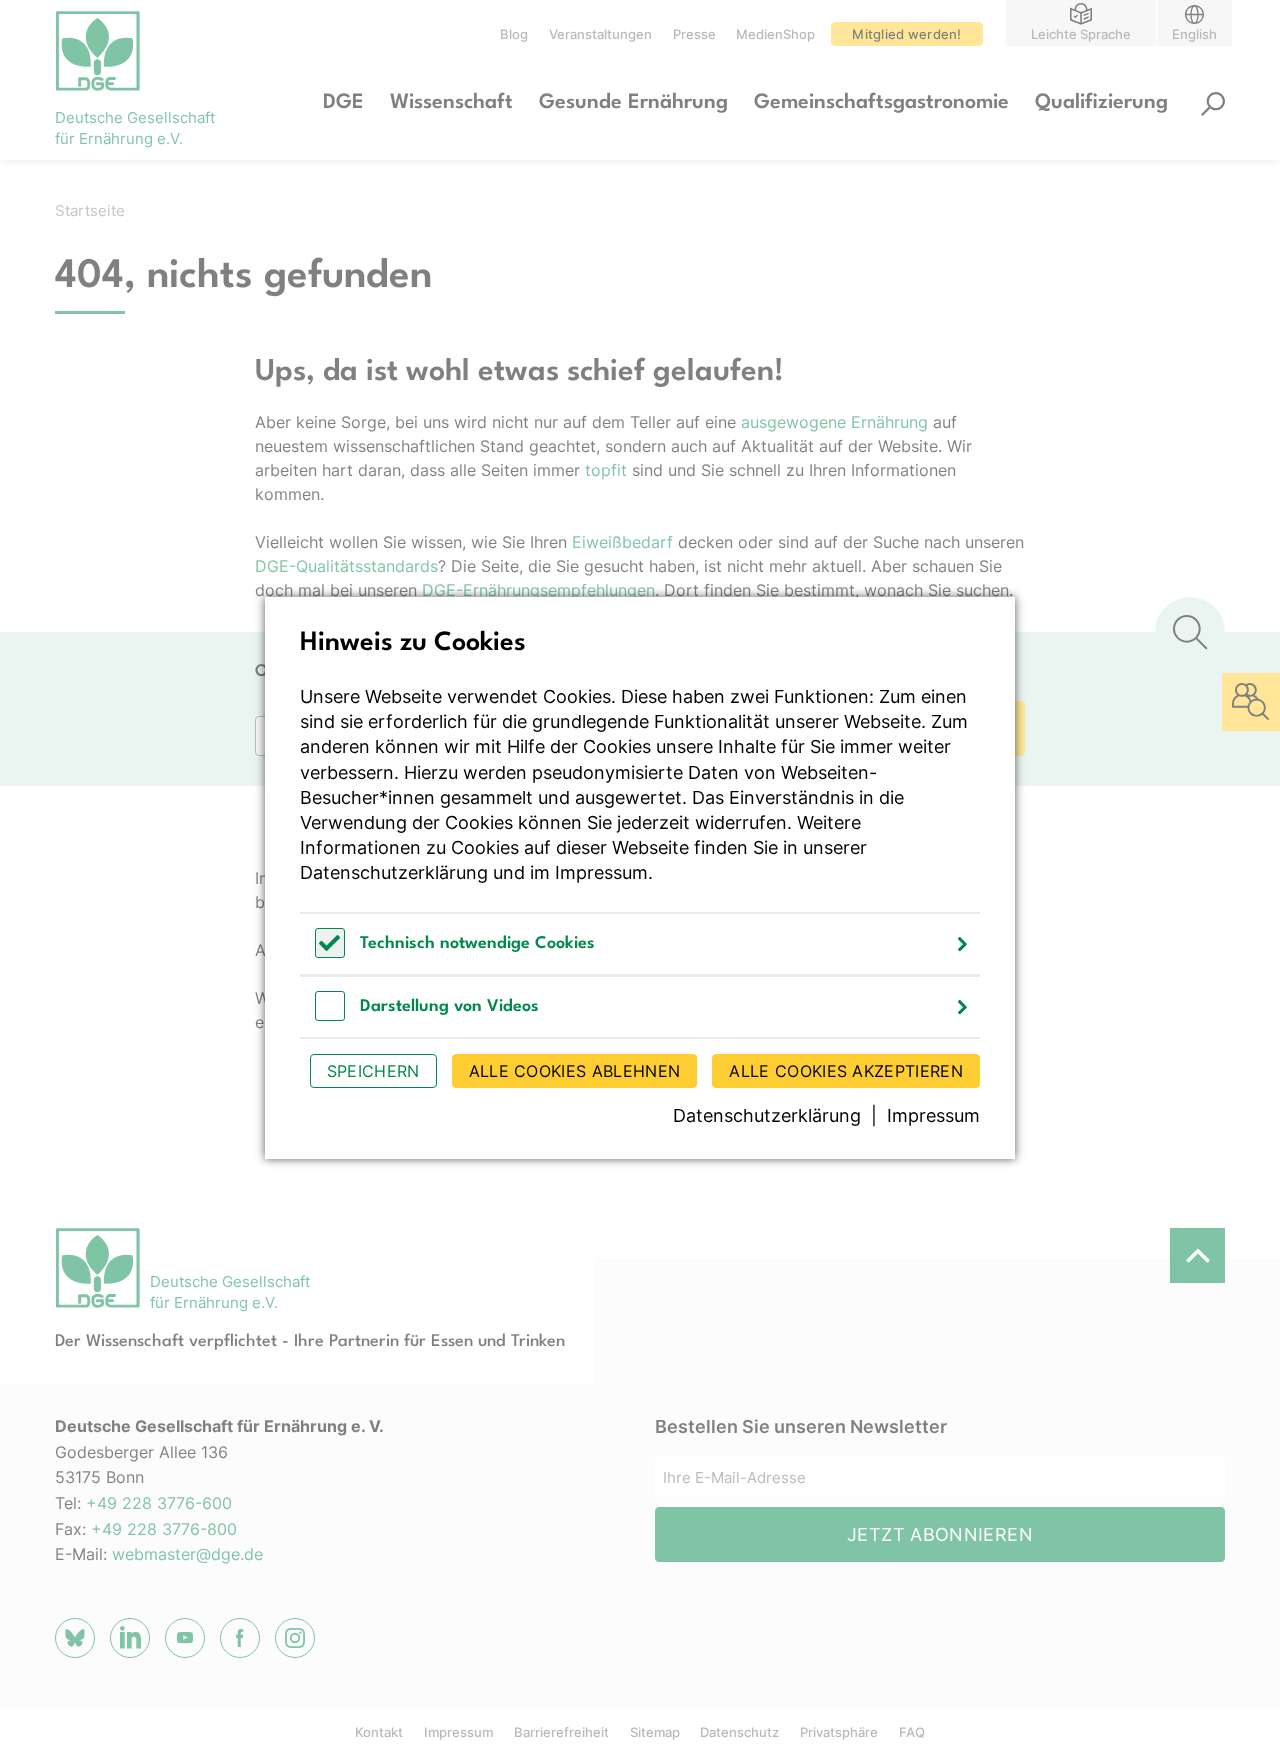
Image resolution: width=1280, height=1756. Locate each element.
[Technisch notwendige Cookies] (330, 952)
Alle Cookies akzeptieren (846, 1071)
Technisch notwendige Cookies (477, 943)
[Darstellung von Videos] (330, 1015)
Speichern (373, 1071)
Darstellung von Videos (449, 1006)
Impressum (601, 872)
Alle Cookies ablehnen (575, 1071)
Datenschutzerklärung (394, 872)
